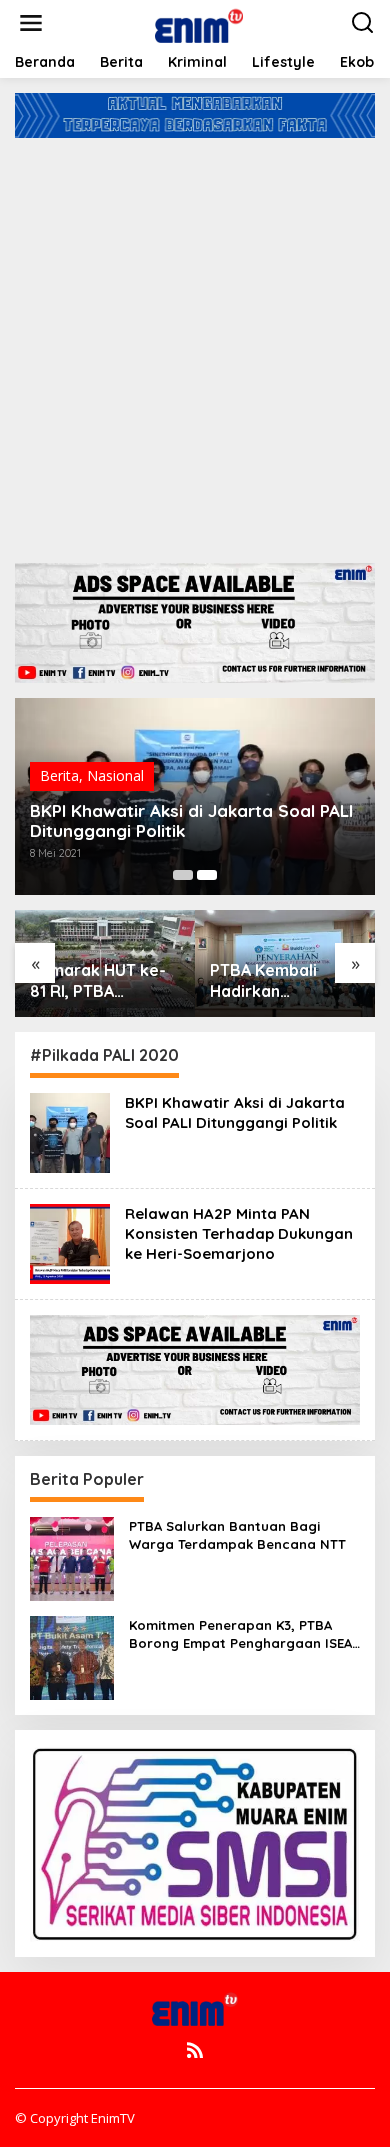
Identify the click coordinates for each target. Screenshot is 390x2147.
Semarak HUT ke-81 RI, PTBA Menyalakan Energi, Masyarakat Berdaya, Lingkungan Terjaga (98, 981)
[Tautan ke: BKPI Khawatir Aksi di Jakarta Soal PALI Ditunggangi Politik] (70, 1130)
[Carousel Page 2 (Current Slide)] (207, 875)
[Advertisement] (195, 343)
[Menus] (31, 23)
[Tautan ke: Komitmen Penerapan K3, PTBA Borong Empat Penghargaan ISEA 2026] (72, 1655)
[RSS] (195, 2050)
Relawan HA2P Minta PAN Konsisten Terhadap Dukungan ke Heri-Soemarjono (239, 1233)
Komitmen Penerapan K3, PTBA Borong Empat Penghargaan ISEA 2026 (240, 1634)
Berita (59, 775)
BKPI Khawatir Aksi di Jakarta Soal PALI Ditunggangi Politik (191, 821)
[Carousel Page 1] (183, 875)
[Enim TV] (199, 21)
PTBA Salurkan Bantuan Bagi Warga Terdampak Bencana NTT (237, 1535)
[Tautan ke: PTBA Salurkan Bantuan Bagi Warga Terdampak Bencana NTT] (72, 1556)
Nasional (115, 775)
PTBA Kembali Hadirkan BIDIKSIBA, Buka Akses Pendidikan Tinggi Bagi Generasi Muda (277, 981)
